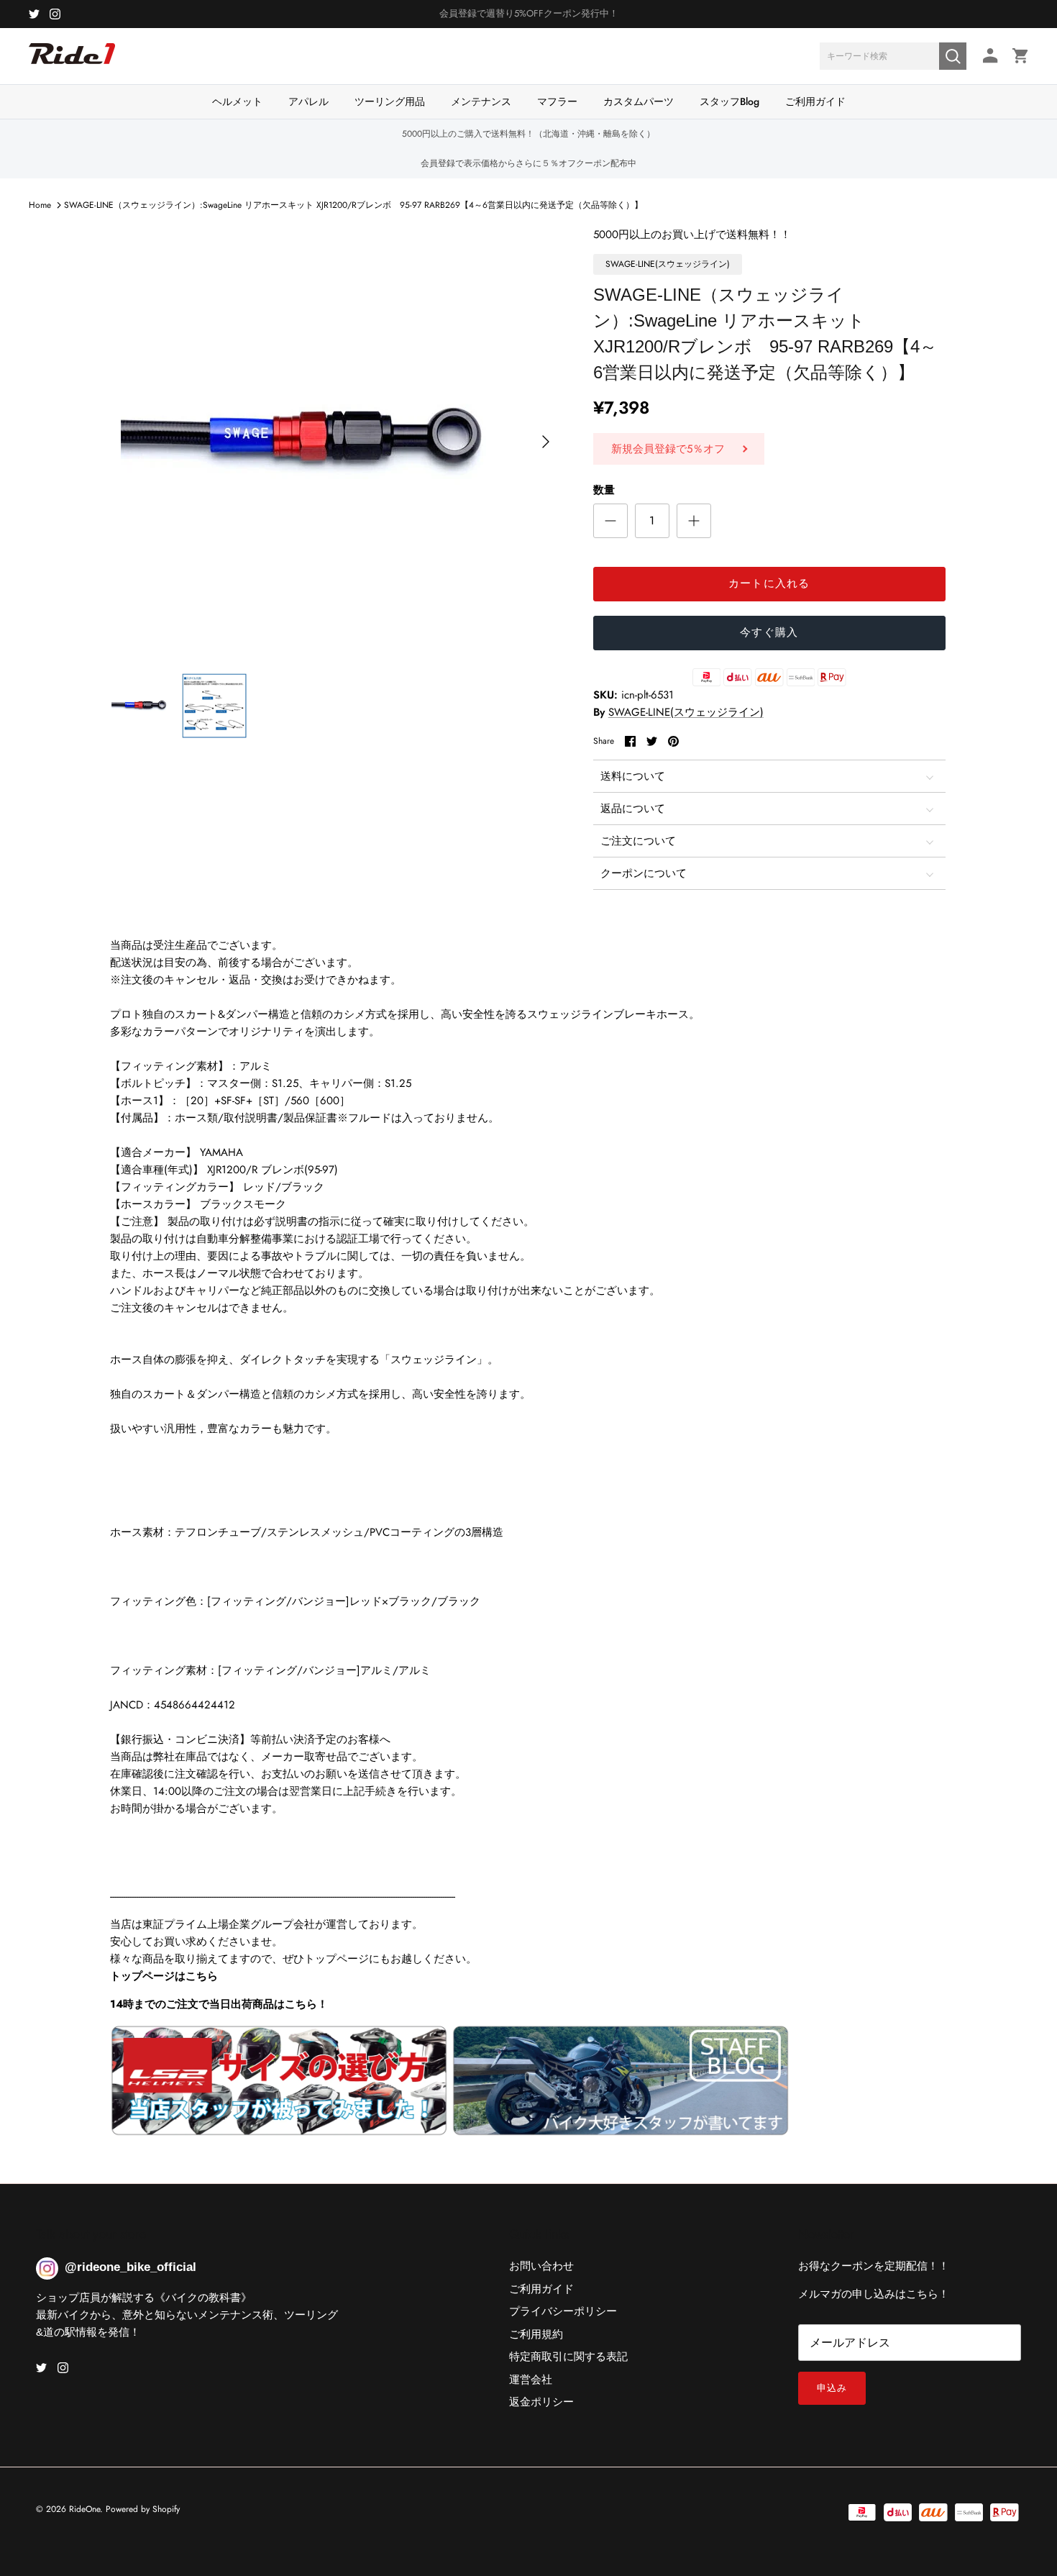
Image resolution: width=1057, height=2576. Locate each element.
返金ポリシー (541, 2402)
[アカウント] (988, 56)
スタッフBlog (729, 101)
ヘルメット (237, 101)
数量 (604, 490)
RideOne (84, 2509)
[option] (337, 442)
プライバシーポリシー (563, 2311)
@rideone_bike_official (131, 2267)
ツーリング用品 (390, 101)
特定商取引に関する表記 (568, 2357)
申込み (832, 2388)
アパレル (308, 101)
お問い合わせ (541, 2266)
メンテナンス (481, 101)
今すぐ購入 (769, 632)
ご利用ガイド (815, 101)
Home (40, 205)
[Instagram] (55, 14)
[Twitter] (34, 14)
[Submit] (953, 56)
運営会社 (531, 2380)
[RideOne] (72, 61)
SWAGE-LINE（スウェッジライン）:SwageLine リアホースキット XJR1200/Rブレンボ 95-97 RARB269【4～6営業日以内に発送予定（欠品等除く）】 (353, 205)
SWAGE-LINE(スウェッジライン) (686, 712)
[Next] (546, 442)
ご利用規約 (536, 2334)
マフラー (557, 101)
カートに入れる (769, 583)
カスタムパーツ (639, 101)
